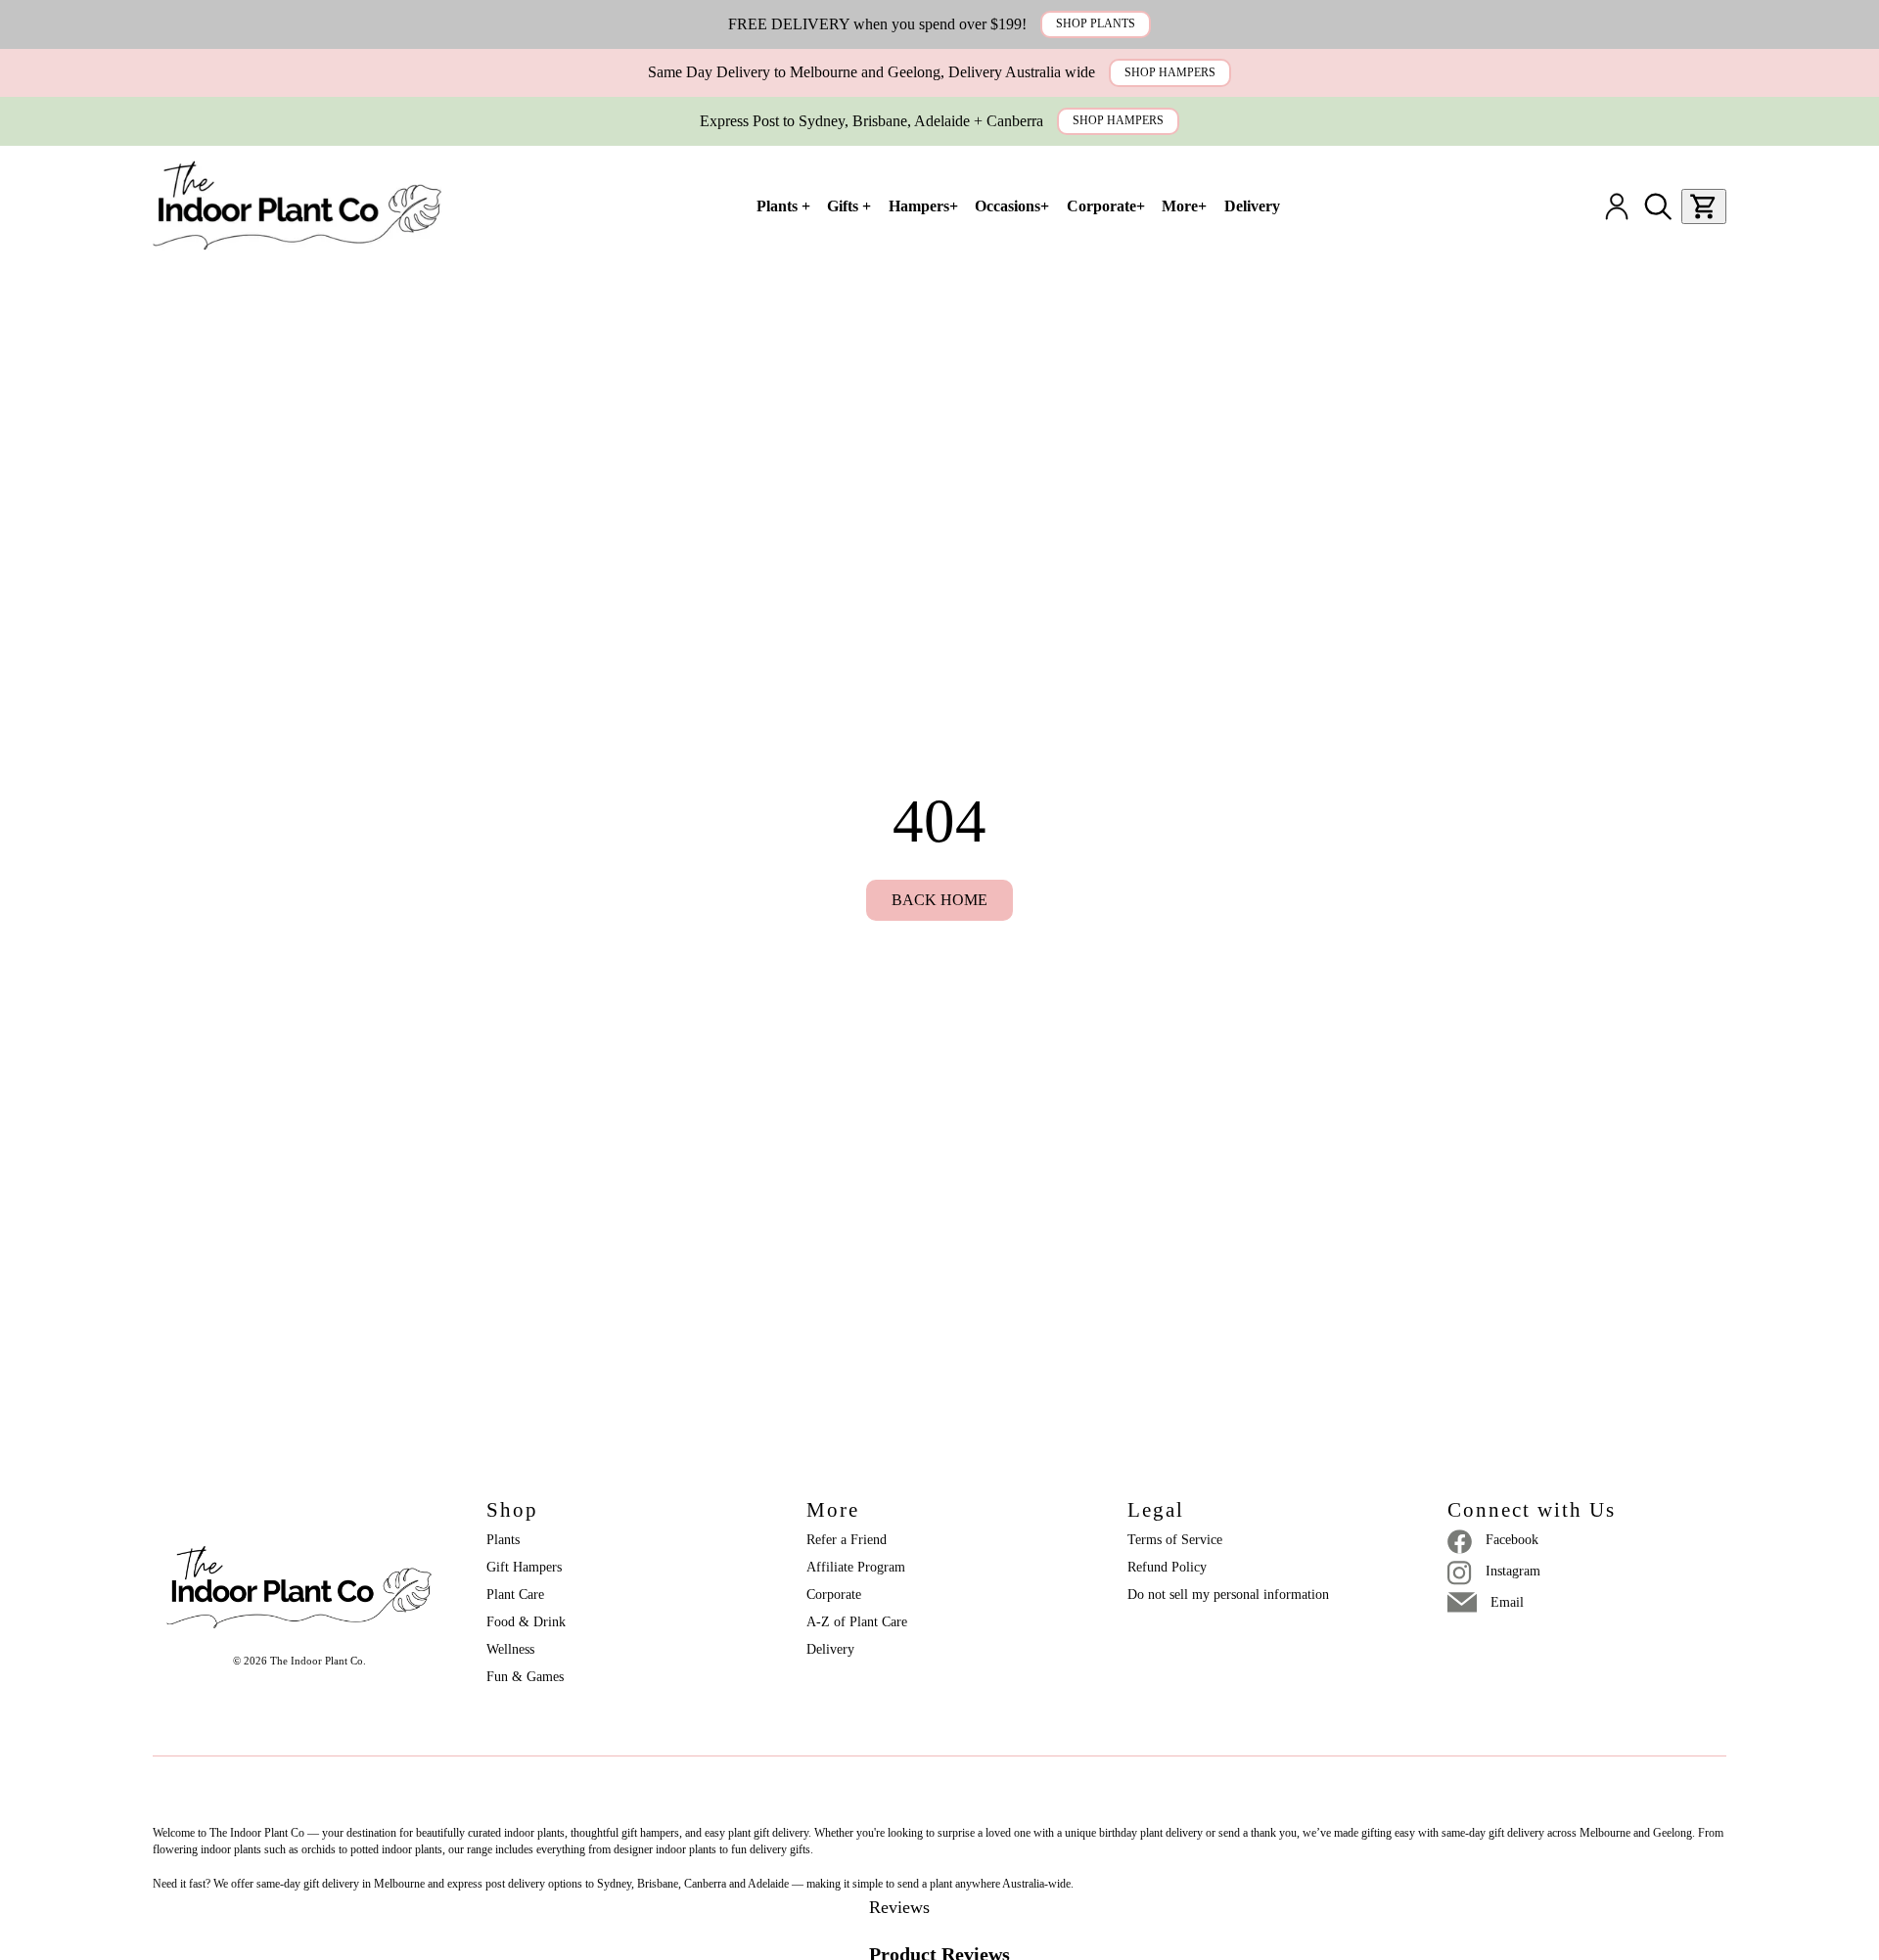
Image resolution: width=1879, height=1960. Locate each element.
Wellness (510, 1649)
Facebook (1512, 1540)
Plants (503, 1540)
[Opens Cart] (1704, 206)
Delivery (830, 1649)
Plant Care (515, 1595)
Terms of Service (1175, 1540)
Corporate (834, 1595)
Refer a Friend (847, 1540)
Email (1507, 1602)
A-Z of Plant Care (857, 1622)
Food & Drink (526, 1622)
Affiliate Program (856, 1567)
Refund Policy (1167, 1567)
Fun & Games (525, 1677)
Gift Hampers (524, 1567)
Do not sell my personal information (1228, 1595)
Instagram (1513, 1571)
